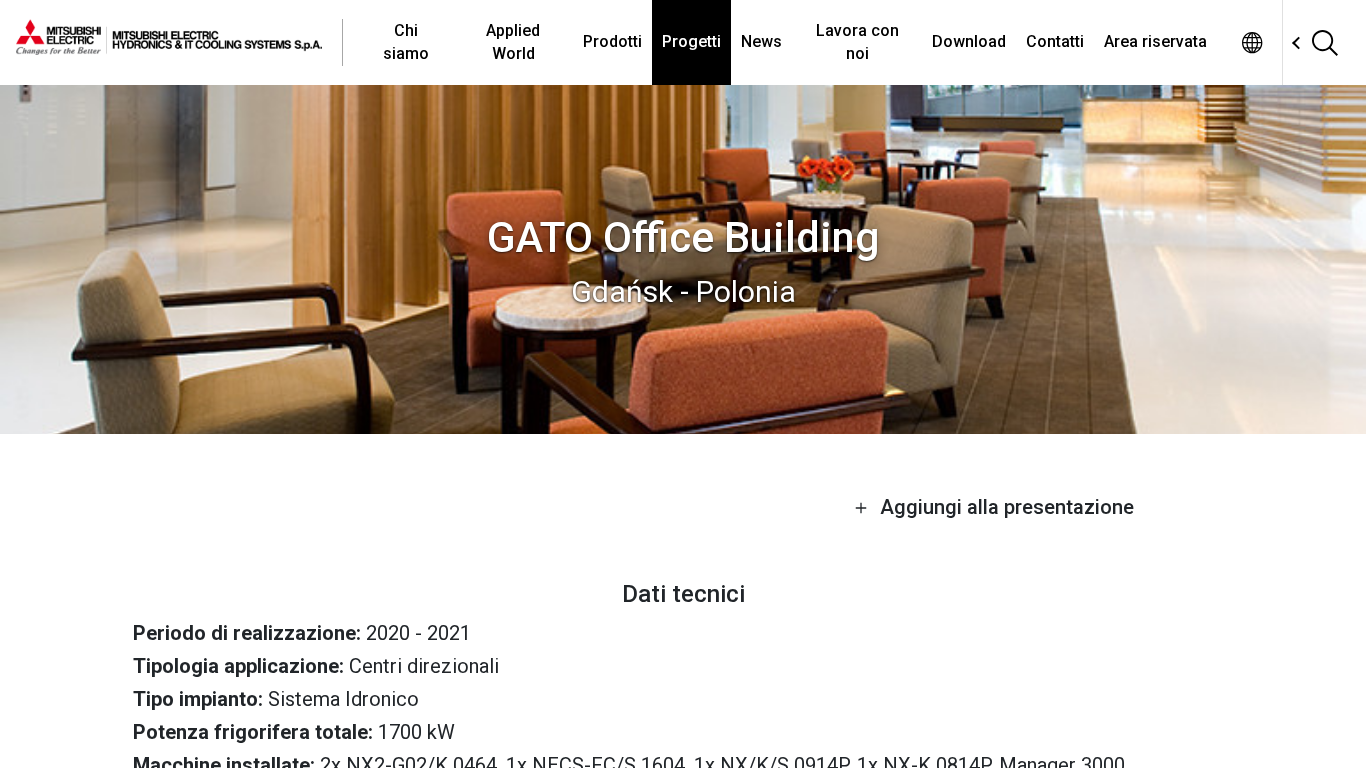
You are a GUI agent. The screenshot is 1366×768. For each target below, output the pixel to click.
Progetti (691, 41)
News (761, 41)
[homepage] (179, 42)
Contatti (1055, 41)
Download (969, 41)
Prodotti (612, 41)
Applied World (513, 41)
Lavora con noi (857, 41)
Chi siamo (406, 41)
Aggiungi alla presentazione (1004, 507)
